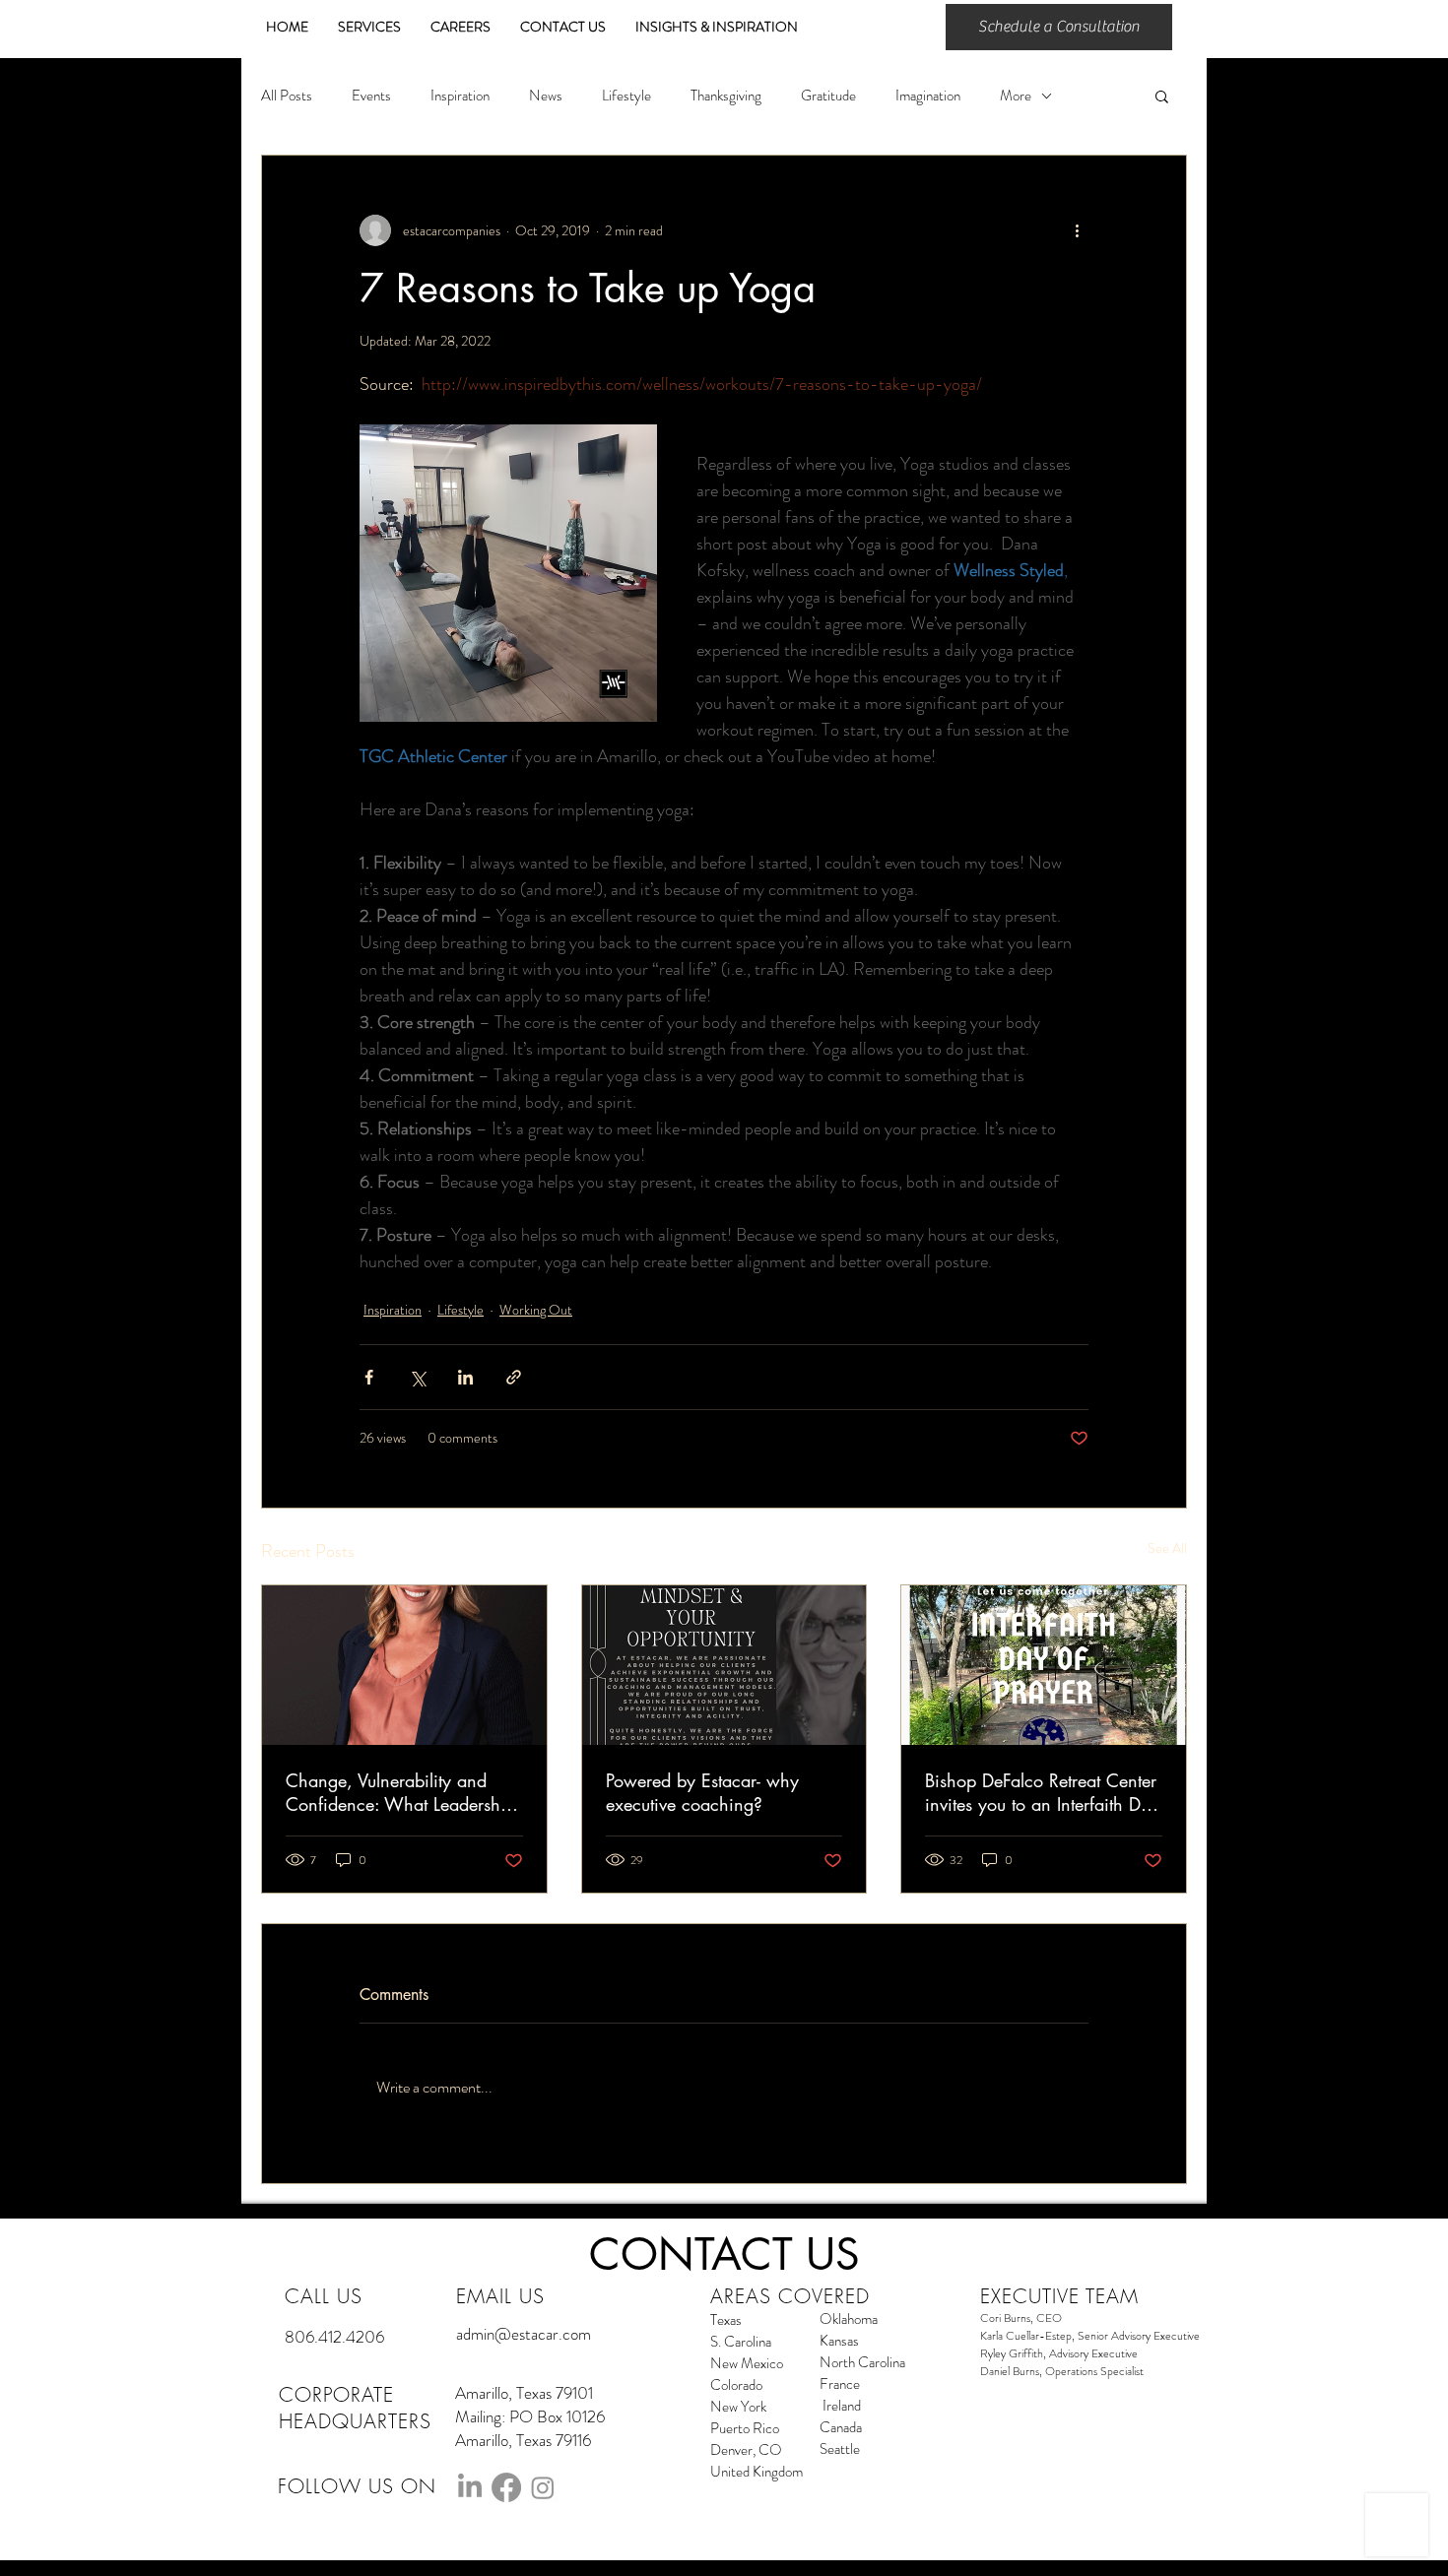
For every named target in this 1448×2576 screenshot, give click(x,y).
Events (371, 96)
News (546, 96)
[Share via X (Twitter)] (417, 1377)
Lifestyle (626, 96)
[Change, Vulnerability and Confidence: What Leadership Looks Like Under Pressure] (404, 1665)
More (1016, 96)
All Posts (287, 96)
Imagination (928, 96)
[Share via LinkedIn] (465, 1377)
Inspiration (460, 96)
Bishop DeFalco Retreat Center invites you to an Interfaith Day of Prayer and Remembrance (1042, 1792)
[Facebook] (506, 2487)
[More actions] (1077, 230)
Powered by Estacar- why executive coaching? (702, 1792)
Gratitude (828, 96)
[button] (1162, 96)
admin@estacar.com (524, 2334)
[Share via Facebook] (369, 1377)
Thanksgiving (726, 96)
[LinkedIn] (470, 2487)
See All (1167, 1548)
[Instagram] (543, 2487)
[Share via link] (514, 1377)
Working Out (536, 1310)
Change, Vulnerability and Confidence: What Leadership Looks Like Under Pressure (400, 1792)
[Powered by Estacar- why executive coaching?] (724, 1665)
